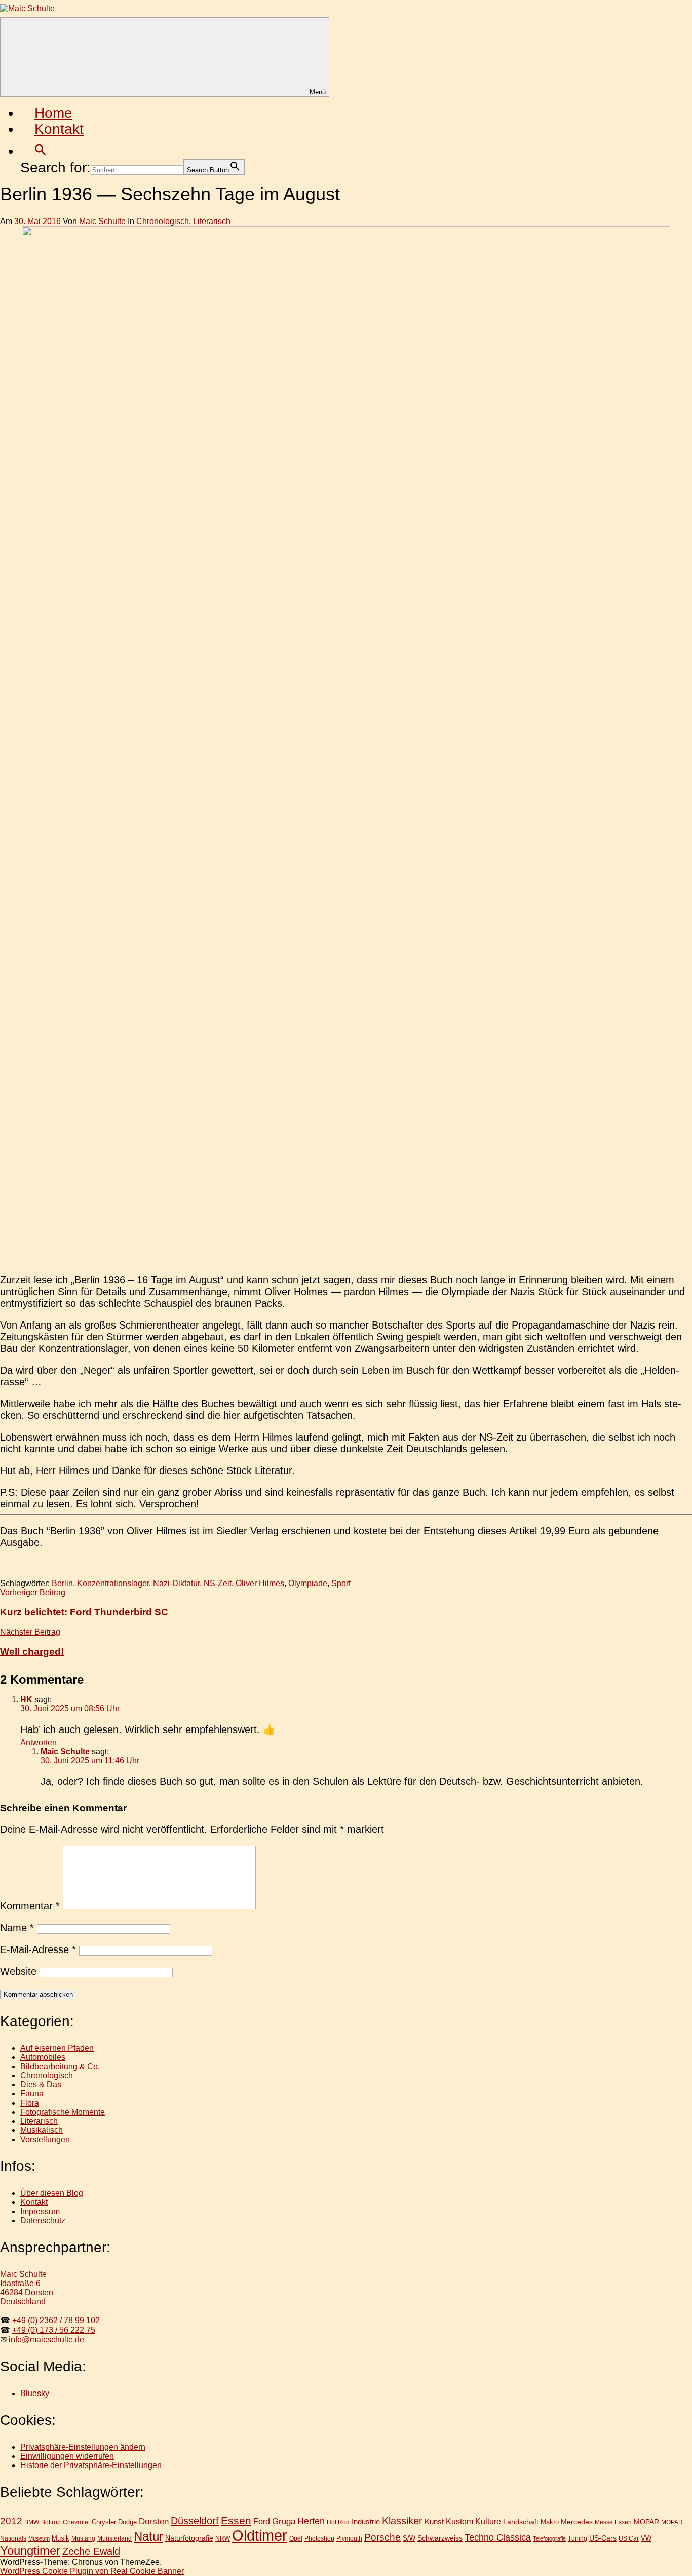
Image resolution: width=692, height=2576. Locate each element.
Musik (61, 2538)
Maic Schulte (102, 221)
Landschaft (521, 2522)
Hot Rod (338, 2522)
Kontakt (59, 129)
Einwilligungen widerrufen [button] (67, 2456)
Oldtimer (260, 2535)
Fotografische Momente (63, 2112)
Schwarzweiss (440, 2538)
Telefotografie (549, 2538)
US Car (629, 2538)
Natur (148, 2536)
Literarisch (212, 221)
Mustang (83, 2538)
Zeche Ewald (91, 2551)
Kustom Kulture (473, 2522)
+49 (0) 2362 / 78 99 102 (56, 2320)
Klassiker (402, 2521)
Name (17, 1928)
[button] (41, 151)
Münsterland (114, 2538)
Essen (236, 2520)
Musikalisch (42, 2130)
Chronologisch (163, 221)
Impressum (40, 2211)
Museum (39, 2538)
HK (26, 1699)
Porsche (382, 2537)
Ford (262, 2521)
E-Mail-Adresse (38, 1949)
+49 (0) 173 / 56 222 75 (54, 2330)
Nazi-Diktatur (176, 1583)
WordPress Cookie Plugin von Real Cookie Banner (92, 2571)
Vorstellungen (45, 2139)
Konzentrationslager (113, 1583)
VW (646, 2538)
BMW (32, 2522)
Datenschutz (43, 2220)
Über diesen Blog (52, 2193)
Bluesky (35, 2393)
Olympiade (308, 1583)
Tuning (578, 2538)
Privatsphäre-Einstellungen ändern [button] (83, 2447)
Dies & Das (41, 2085)
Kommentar (30, 1906)
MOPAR (646, 2522)
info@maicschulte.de (46, 2340)
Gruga (284, 2521)
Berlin (62, 1583)
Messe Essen (613, 2522)
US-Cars (603, 2538)
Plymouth (349, 2538)
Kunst (434, 2522)
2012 (11, 2521)
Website (18, 1971)
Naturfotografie (189, 2538)
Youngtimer (30, 2551)
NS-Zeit (218, 1583)
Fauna (32, 2094)
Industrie (366, 2522)
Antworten (39, 1742)
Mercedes (577, 2522)
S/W (409, 2538)
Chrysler (104, 2522)
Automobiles (43, 2057)
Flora (30, 2103)
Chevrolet (76, 2522)
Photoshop (319, 2538)
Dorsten (154, 2522)
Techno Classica (498, 2537)
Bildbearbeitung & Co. (60, 2066)
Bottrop (51, 2522)
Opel (296, 2538)
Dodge (127, 2522)
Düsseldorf (195, 2521)
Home (53, 113)
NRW (223, 2538)
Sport (341, 1583)
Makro (550, 2522)
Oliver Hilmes (260, 1583)
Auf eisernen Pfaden (57, 2048)
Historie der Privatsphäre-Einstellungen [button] (91, 2465)
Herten (311, 2521)
